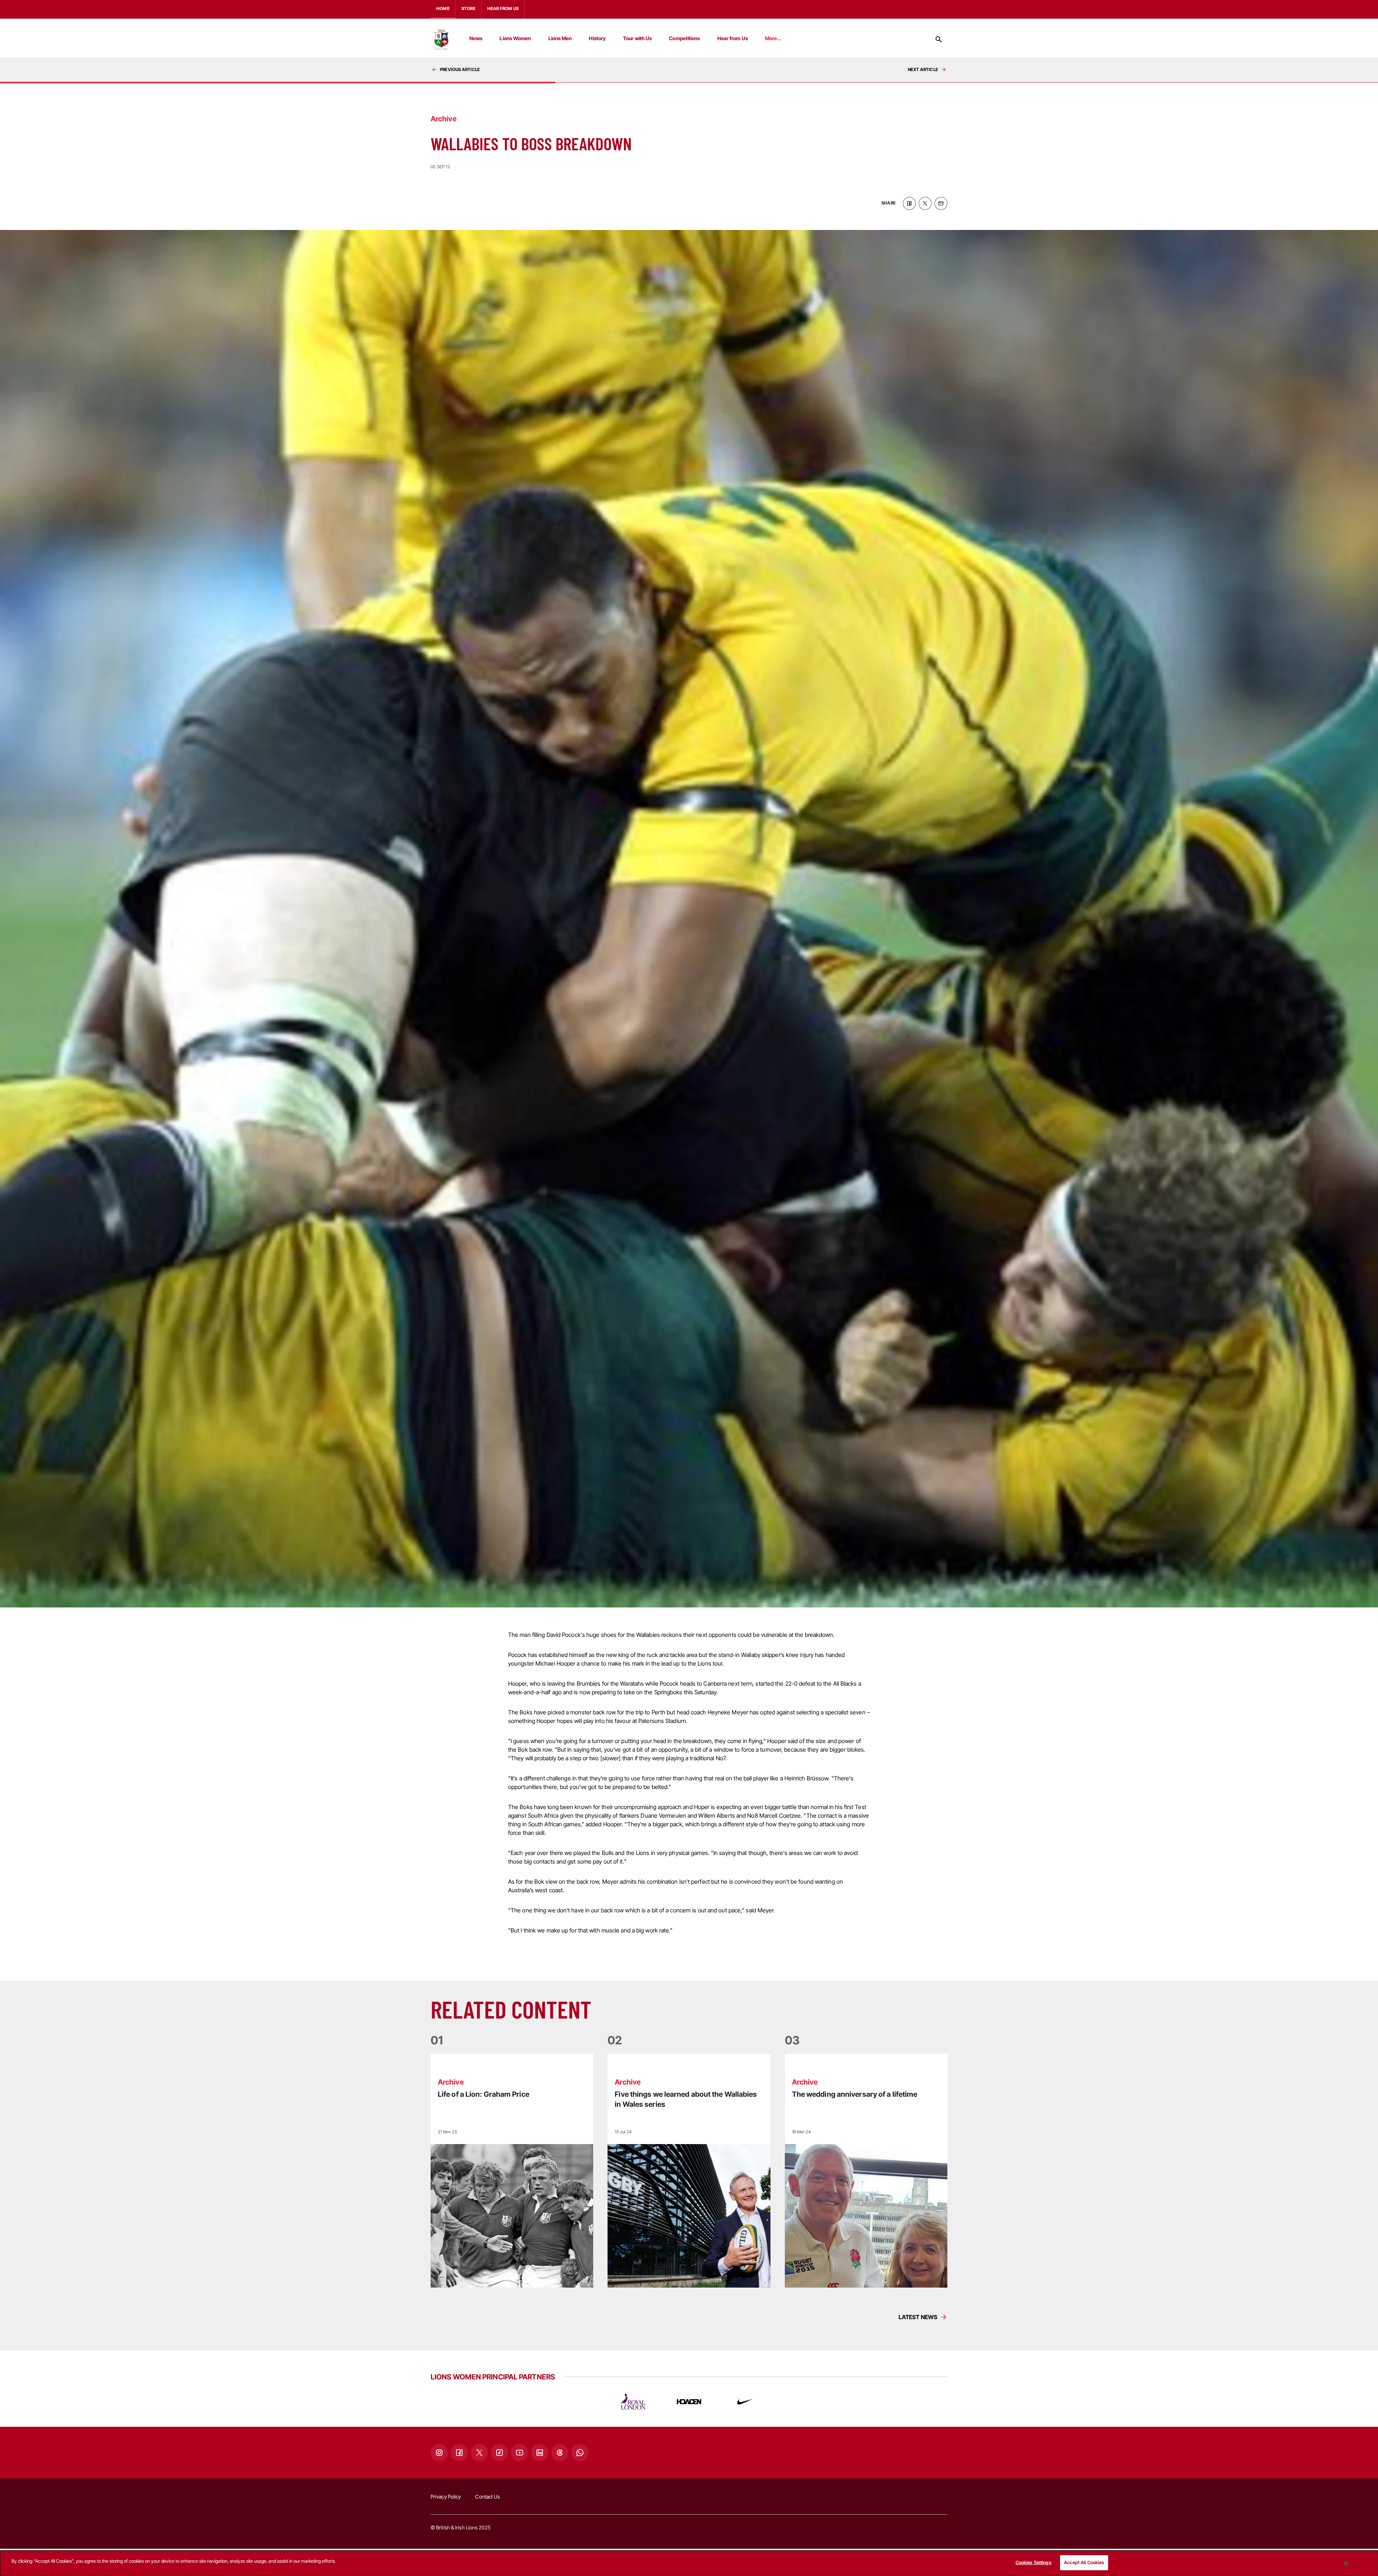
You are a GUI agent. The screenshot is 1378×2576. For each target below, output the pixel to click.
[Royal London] (633, 2402)
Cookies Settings (1033, 2562)
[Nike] (745, 2402)
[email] (941, 203)
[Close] (1346, 2563)
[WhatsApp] (580, 2453)
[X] (479, 2453)
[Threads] (560, 2453)
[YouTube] (520, 2453)
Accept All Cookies (1084, 2562)
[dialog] (689, 2563)
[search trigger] (939, 39)
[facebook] (909, 203)
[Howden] (689, 2402)
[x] (925, 203)
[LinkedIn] (540, 2453)
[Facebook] (459, 2453)
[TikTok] (500, 2453)
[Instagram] (439, 2453)
